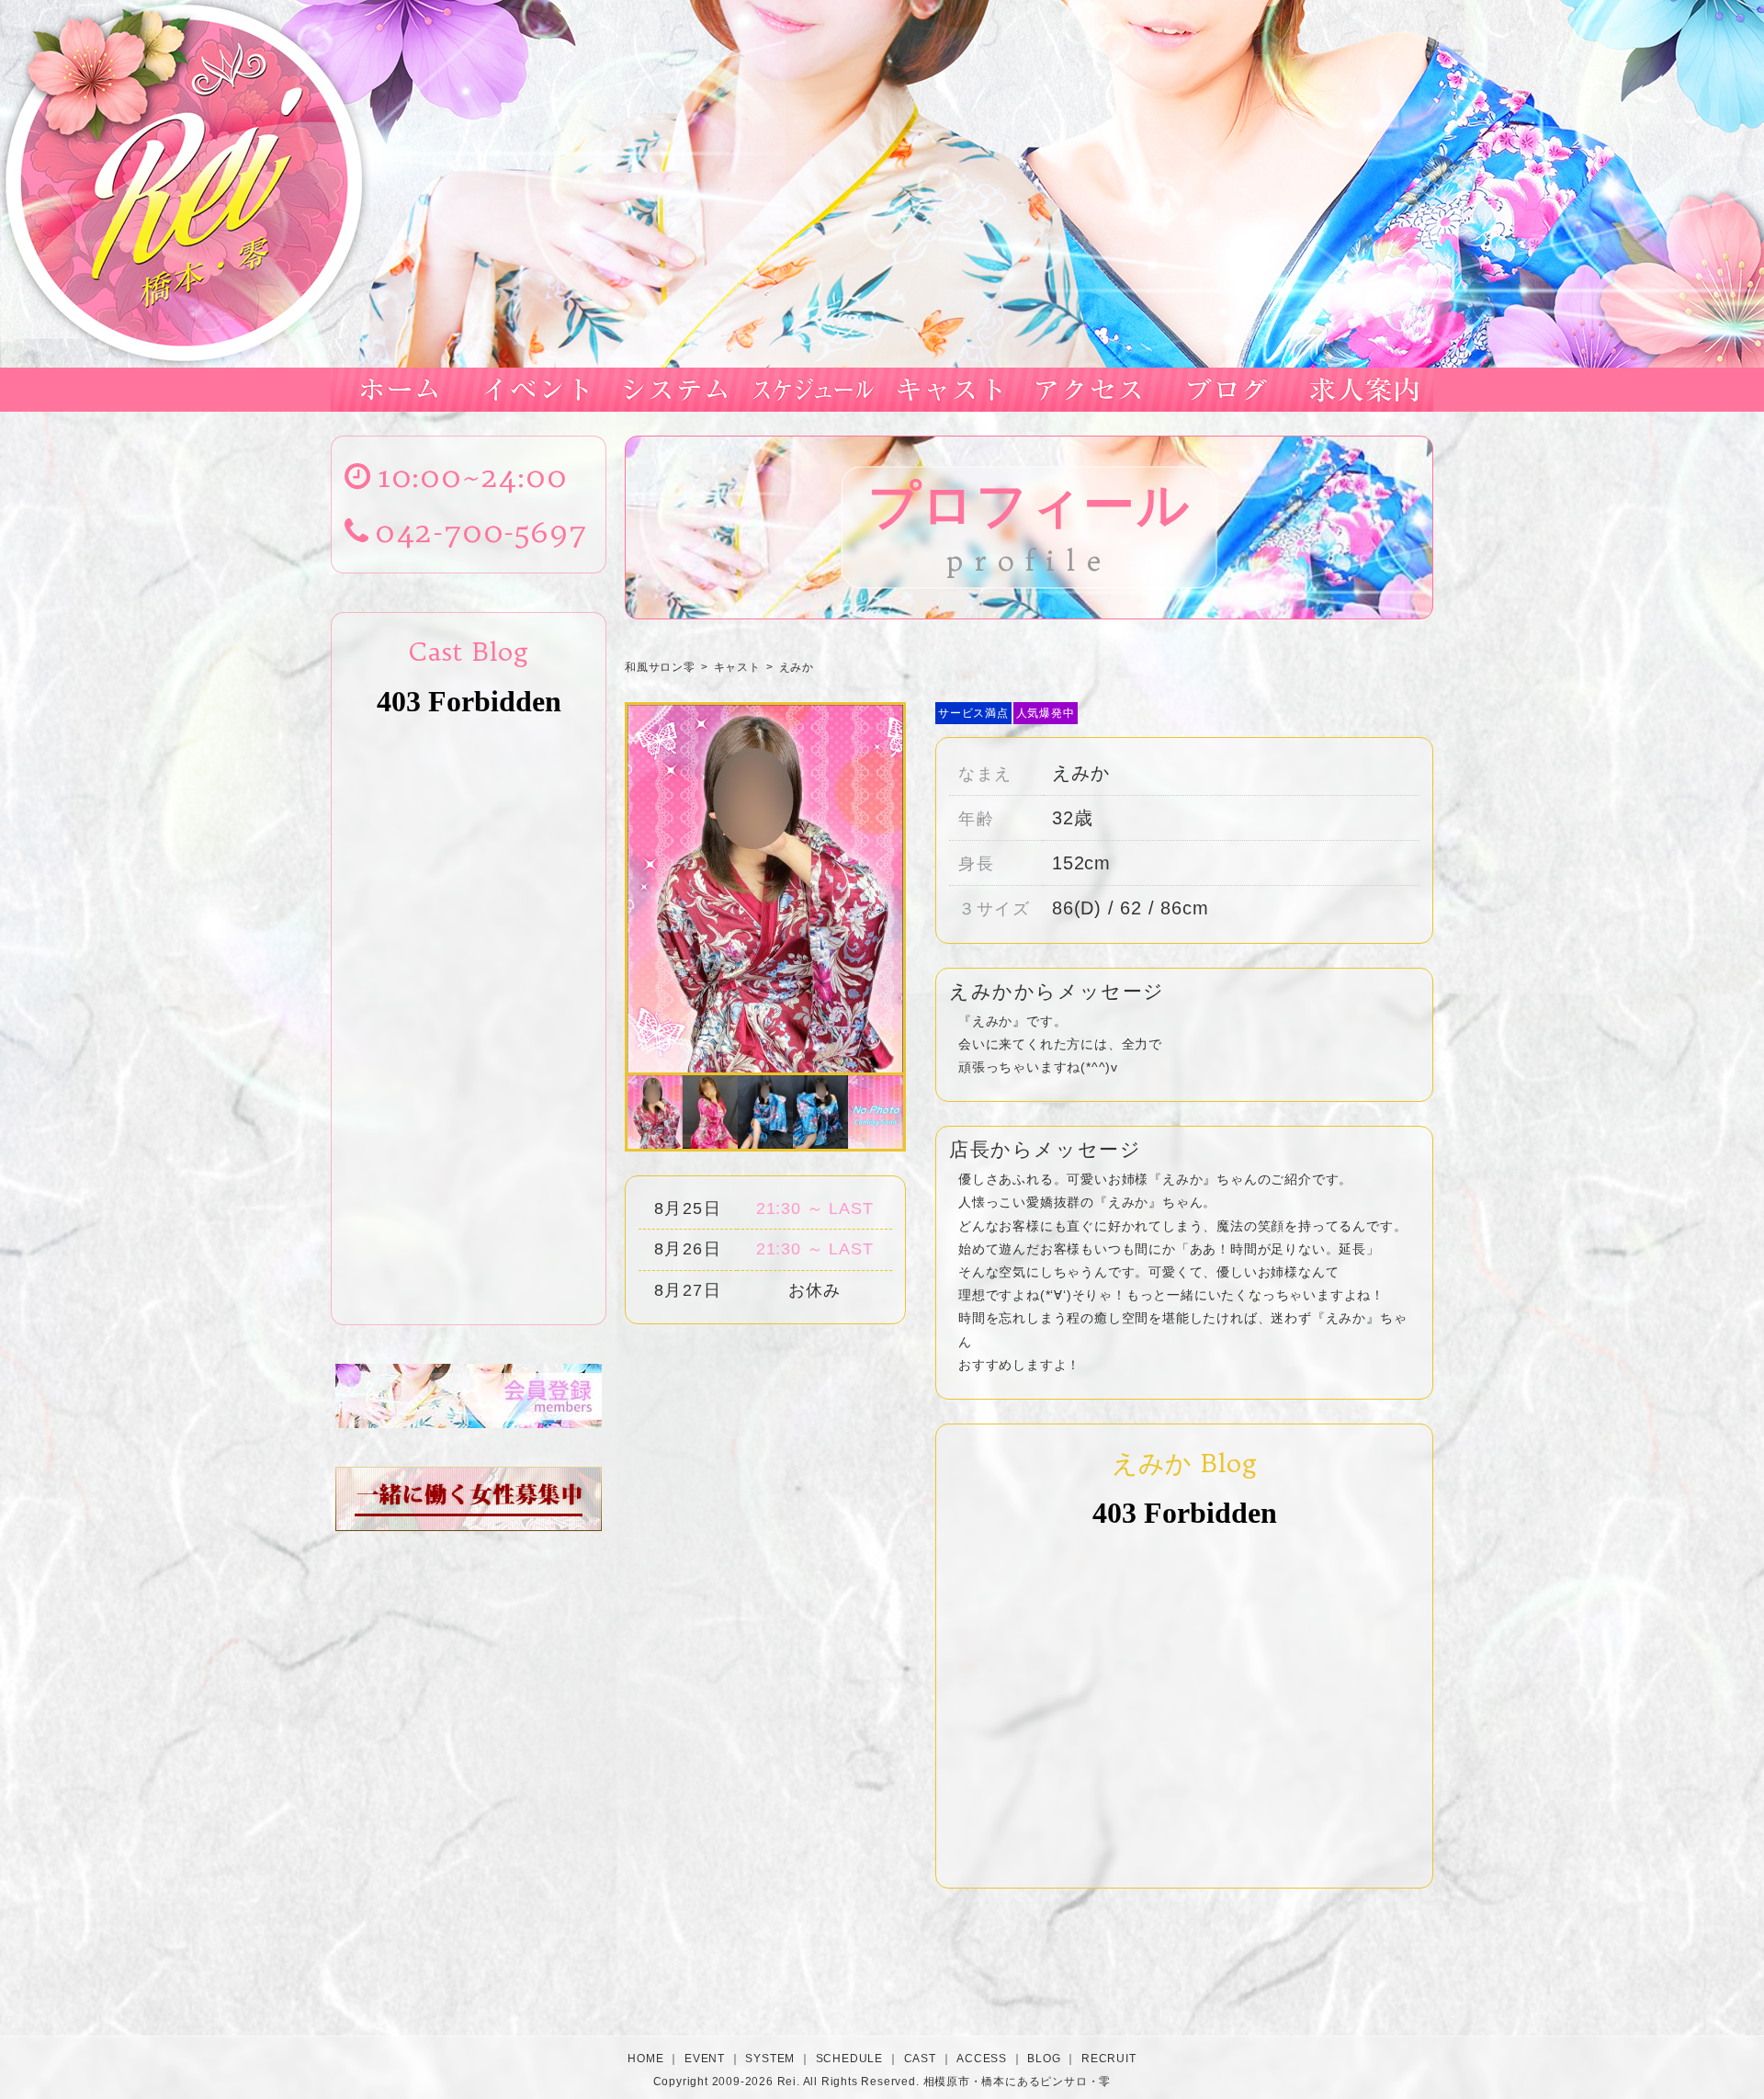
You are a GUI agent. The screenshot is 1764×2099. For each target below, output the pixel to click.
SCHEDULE (849, 2059)
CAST (920, 2059)
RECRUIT (1109, 2059)
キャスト (737, 667)
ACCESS (982, 2059)
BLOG (1044, 2059)
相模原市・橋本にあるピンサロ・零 (1018, 2081)
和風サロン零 (660, 667)
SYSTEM (770, 2059)
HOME (645, 2059)
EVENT (705, 2059)
